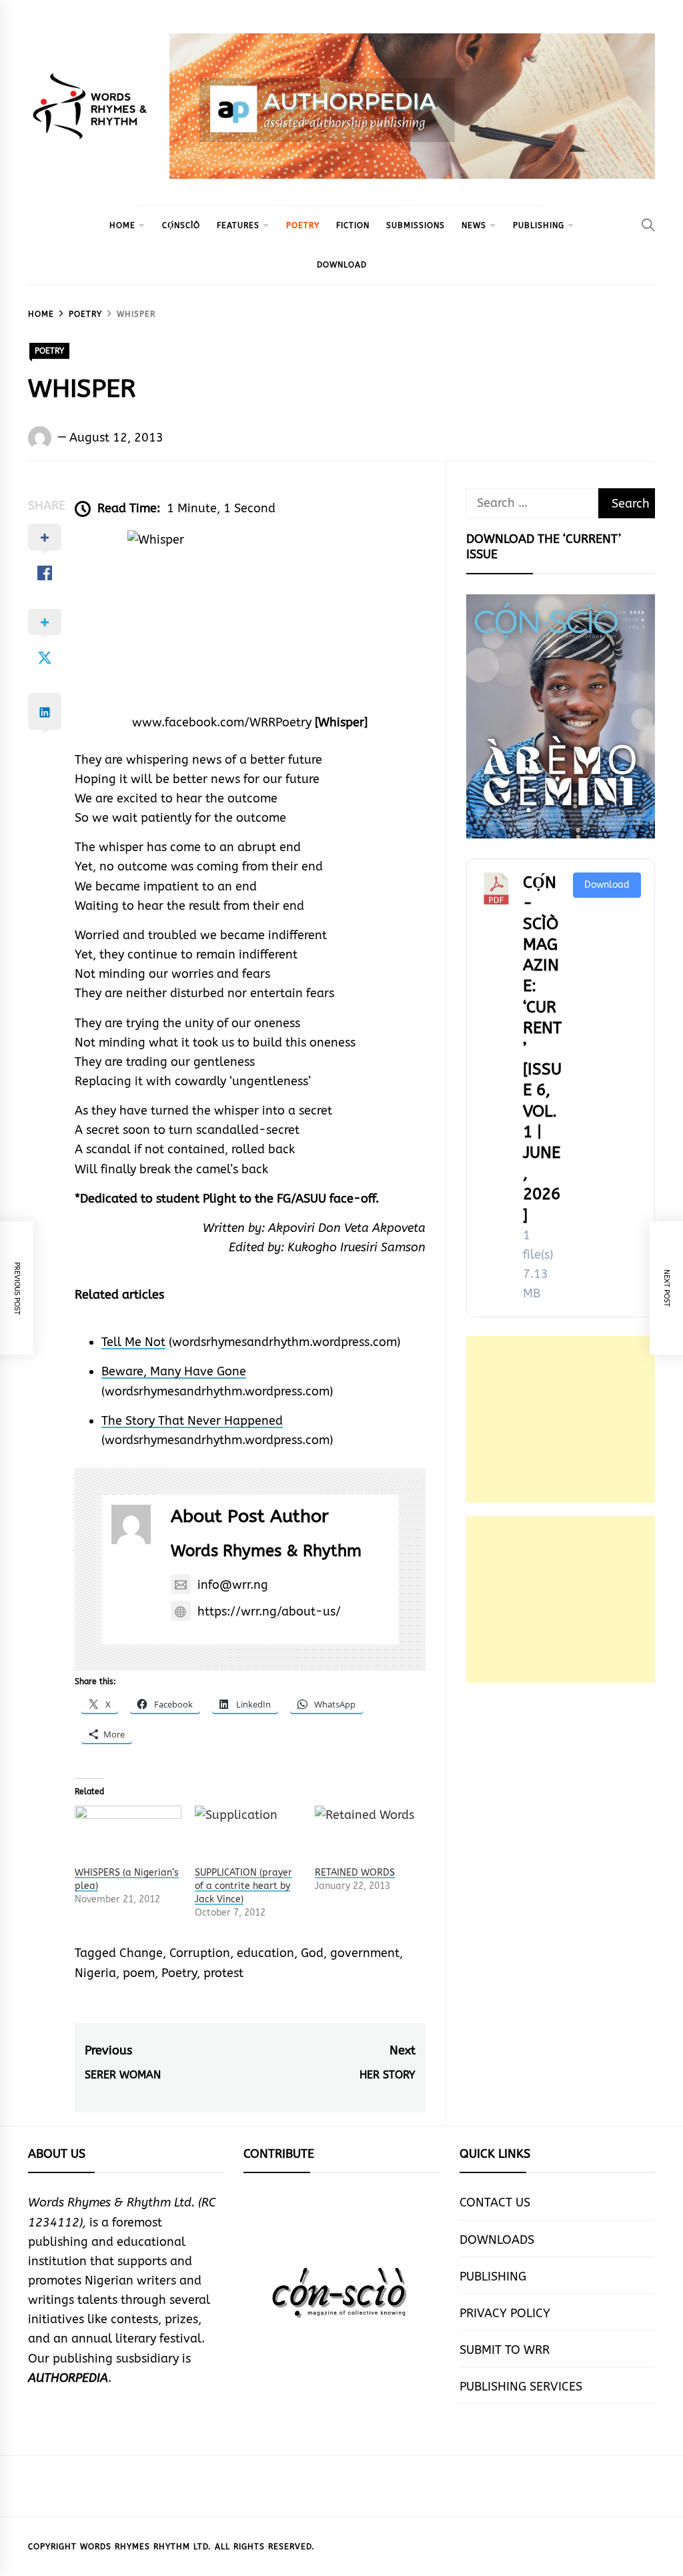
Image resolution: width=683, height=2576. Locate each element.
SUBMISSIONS (416, 225)
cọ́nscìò (181, 225)
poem (139, 1973)
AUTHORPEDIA (68, 2378)
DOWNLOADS (497, 2240)
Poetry (179, 1973)
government (365, 1953)
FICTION (353, 225)
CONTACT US (495, 2202)
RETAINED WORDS (355, 1873)
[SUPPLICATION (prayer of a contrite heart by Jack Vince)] (248, 1836)
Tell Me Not (133, 1342)
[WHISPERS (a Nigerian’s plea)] (128, 1836)
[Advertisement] (561, 1419)
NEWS (474, 225)
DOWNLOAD (342, 265)
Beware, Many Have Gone (174, 1371)
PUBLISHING (539, 225)
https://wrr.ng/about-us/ (269, 1612)
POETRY (303, 225)
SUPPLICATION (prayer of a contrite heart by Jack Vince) (243, 1886)
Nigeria (95, 1973)
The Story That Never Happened (192, 1421)
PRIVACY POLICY (505, 2313)
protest (223, 1973)
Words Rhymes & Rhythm (266, 1551)
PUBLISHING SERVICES (521, 2387)
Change (141, 1953)
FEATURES (238, 225)
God (312, 1953)
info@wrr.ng (233, 1585)
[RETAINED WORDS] (368, 1836)
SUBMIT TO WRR (505, 2350)
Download (607, 885)
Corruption (200, 1953)
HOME (122, 225)
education (265, 1953)
